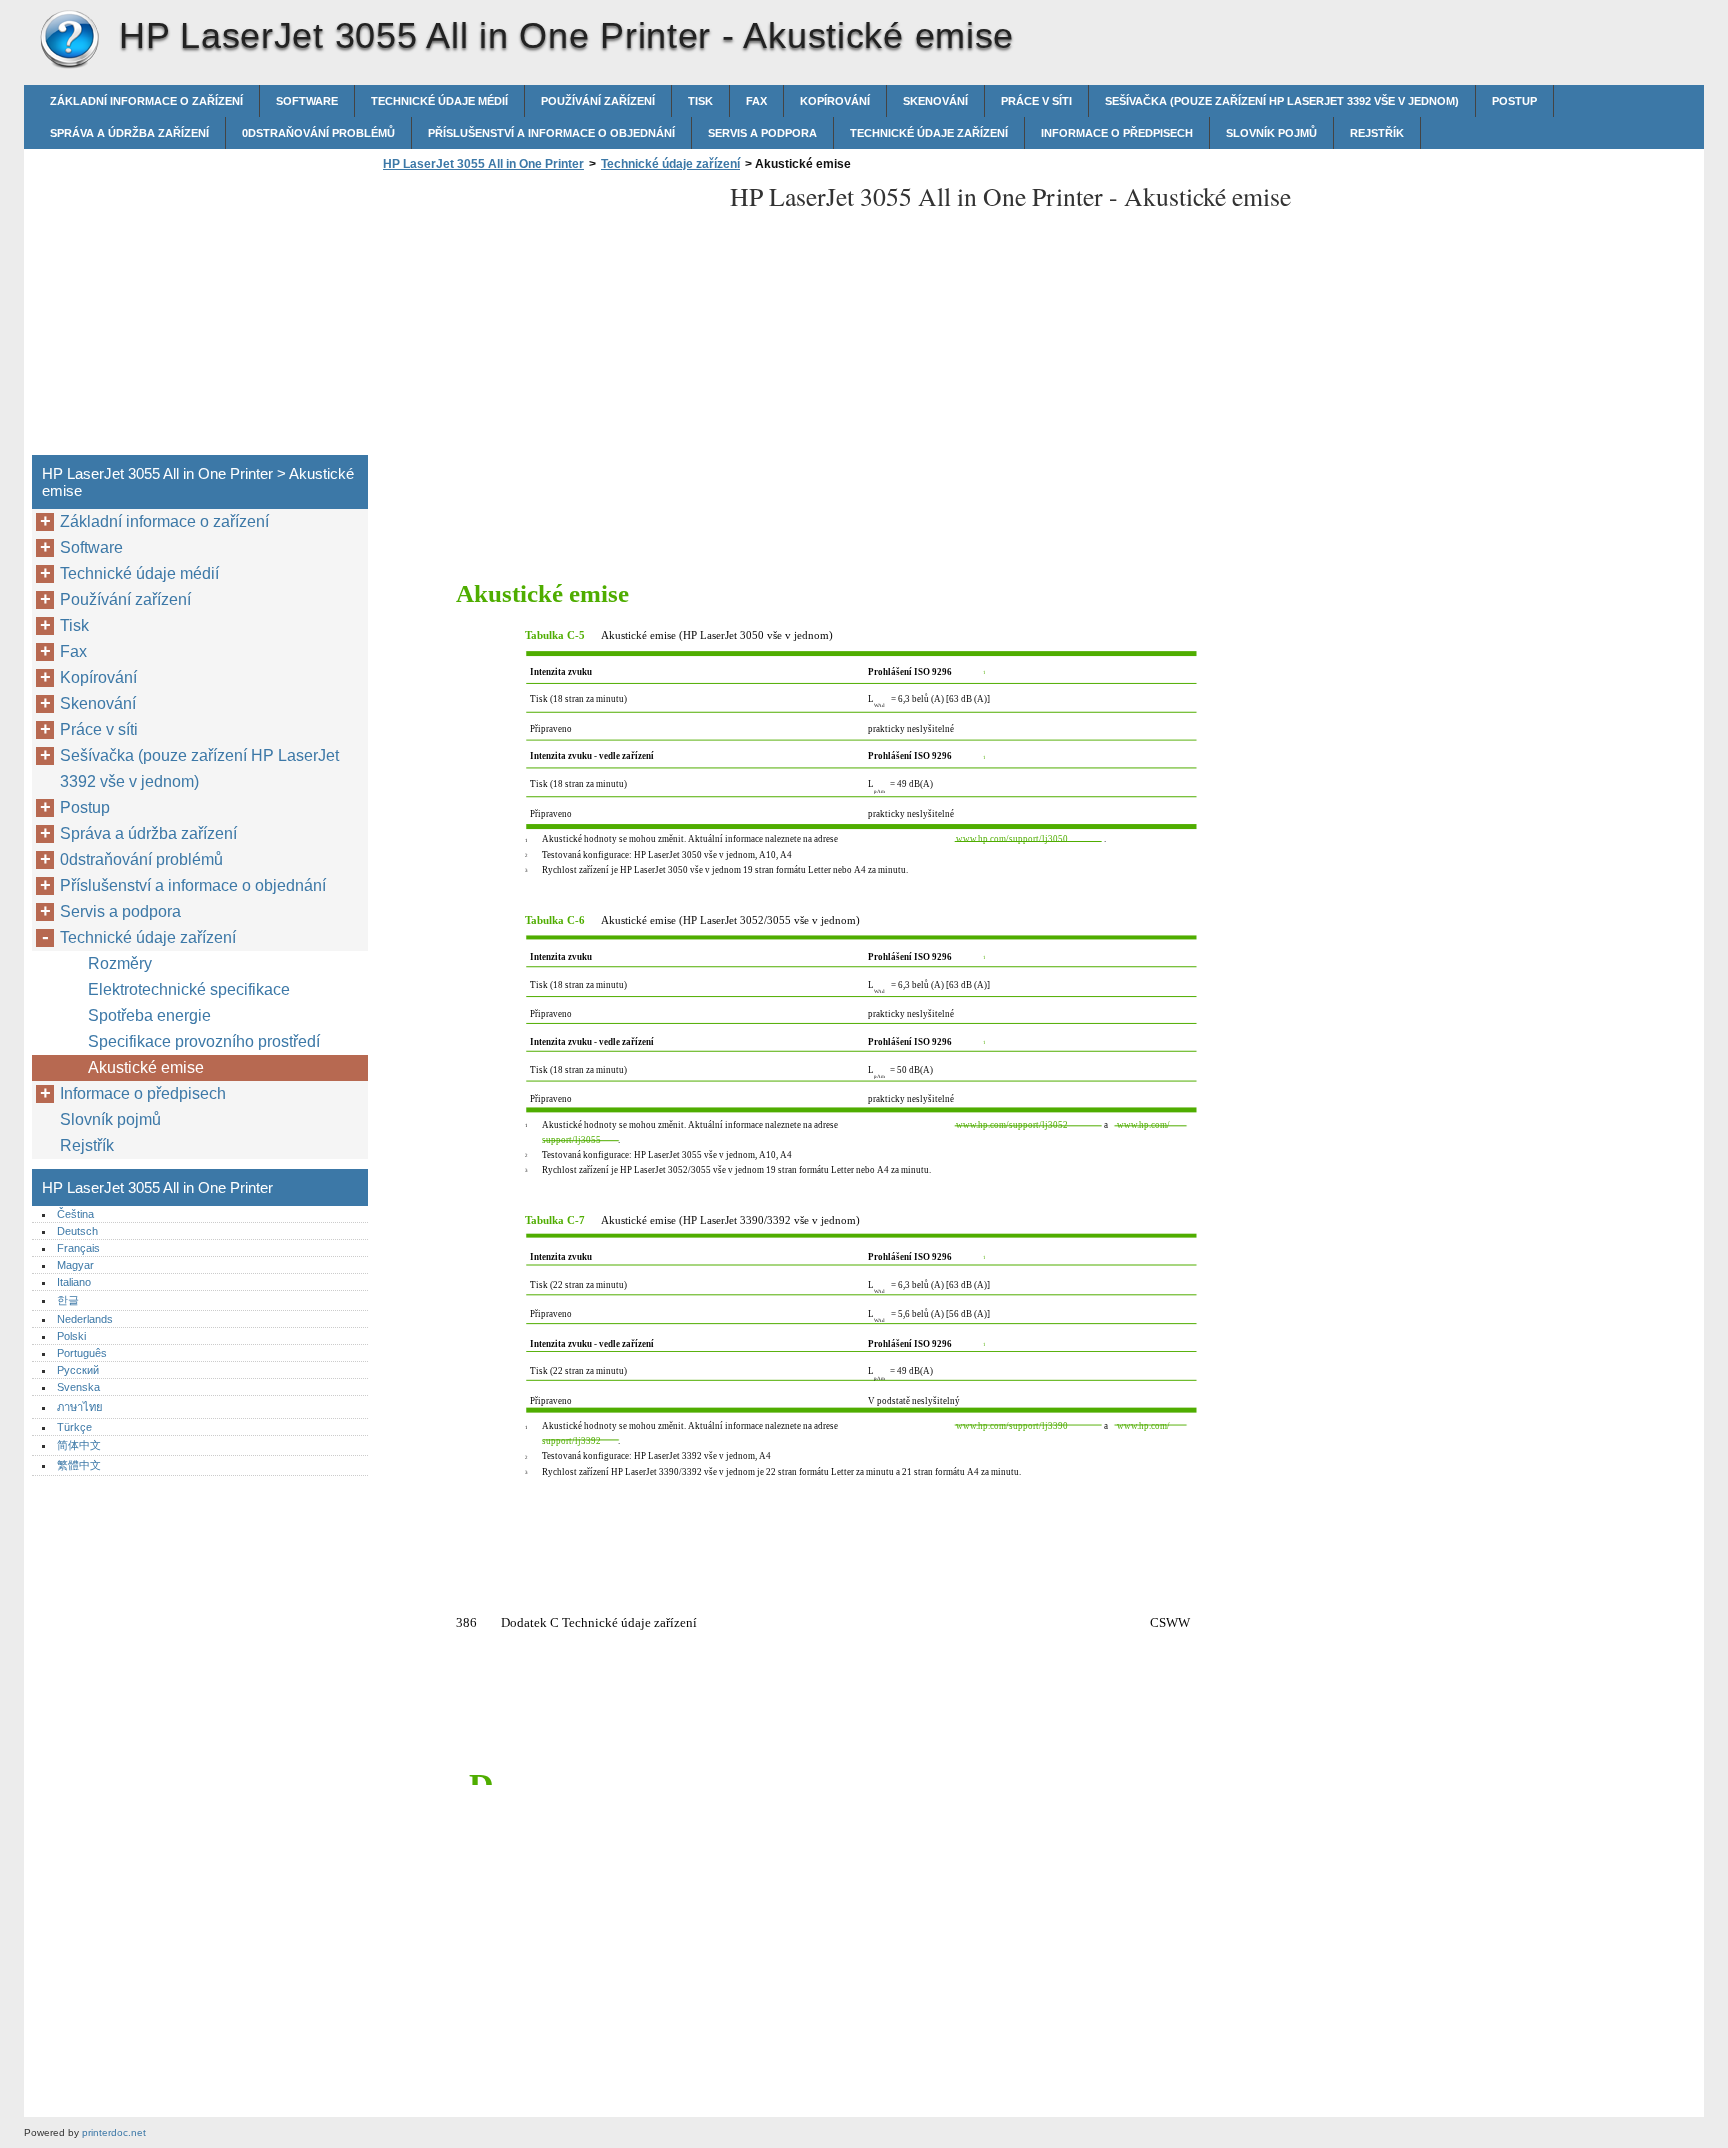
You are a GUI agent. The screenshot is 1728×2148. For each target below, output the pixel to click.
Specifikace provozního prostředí (204, 1041)
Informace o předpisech (1117, 133)
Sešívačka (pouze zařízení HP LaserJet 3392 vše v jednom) (1282, 101)
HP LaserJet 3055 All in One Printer (69, 40)
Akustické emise (146, 1067)
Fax (756, 101)
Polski (71, 1336)
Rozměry (120, 963)
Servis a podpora (762, 133)
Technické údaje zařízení (929, 133)
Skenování (935, 101)
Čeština (75, 1214)
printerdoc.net (114, 2132)
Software (307, 101)
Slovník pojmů (1271, 133)
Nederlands (85, 1319)
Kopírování (835, 101)
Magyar (75, 1265)
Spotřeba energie (149, 1015)
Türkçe (74, 1427)
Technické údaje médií (439, 101)
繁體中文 (79, 1465)
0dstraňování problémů (318, 133)
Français (78, 1248)
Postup (1514, 101)
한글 (68, 1300)
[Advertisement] (546, 319)
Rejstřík (1377, 133)
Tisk (700, 101)
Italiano (74, 1282)
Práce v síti (1036, 101)
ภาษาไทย (80, 1407)
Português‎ (82, 1353)
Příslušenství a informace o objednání (551, 133)
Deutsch (77, 1231)
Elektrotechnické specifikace (189, 989)
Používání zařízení (598, 101)
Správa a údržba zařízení (129, 133)
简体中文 (79, 1445)
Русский (78, 1370)
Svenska (78, 1387)
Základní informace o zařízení (146, 101)
